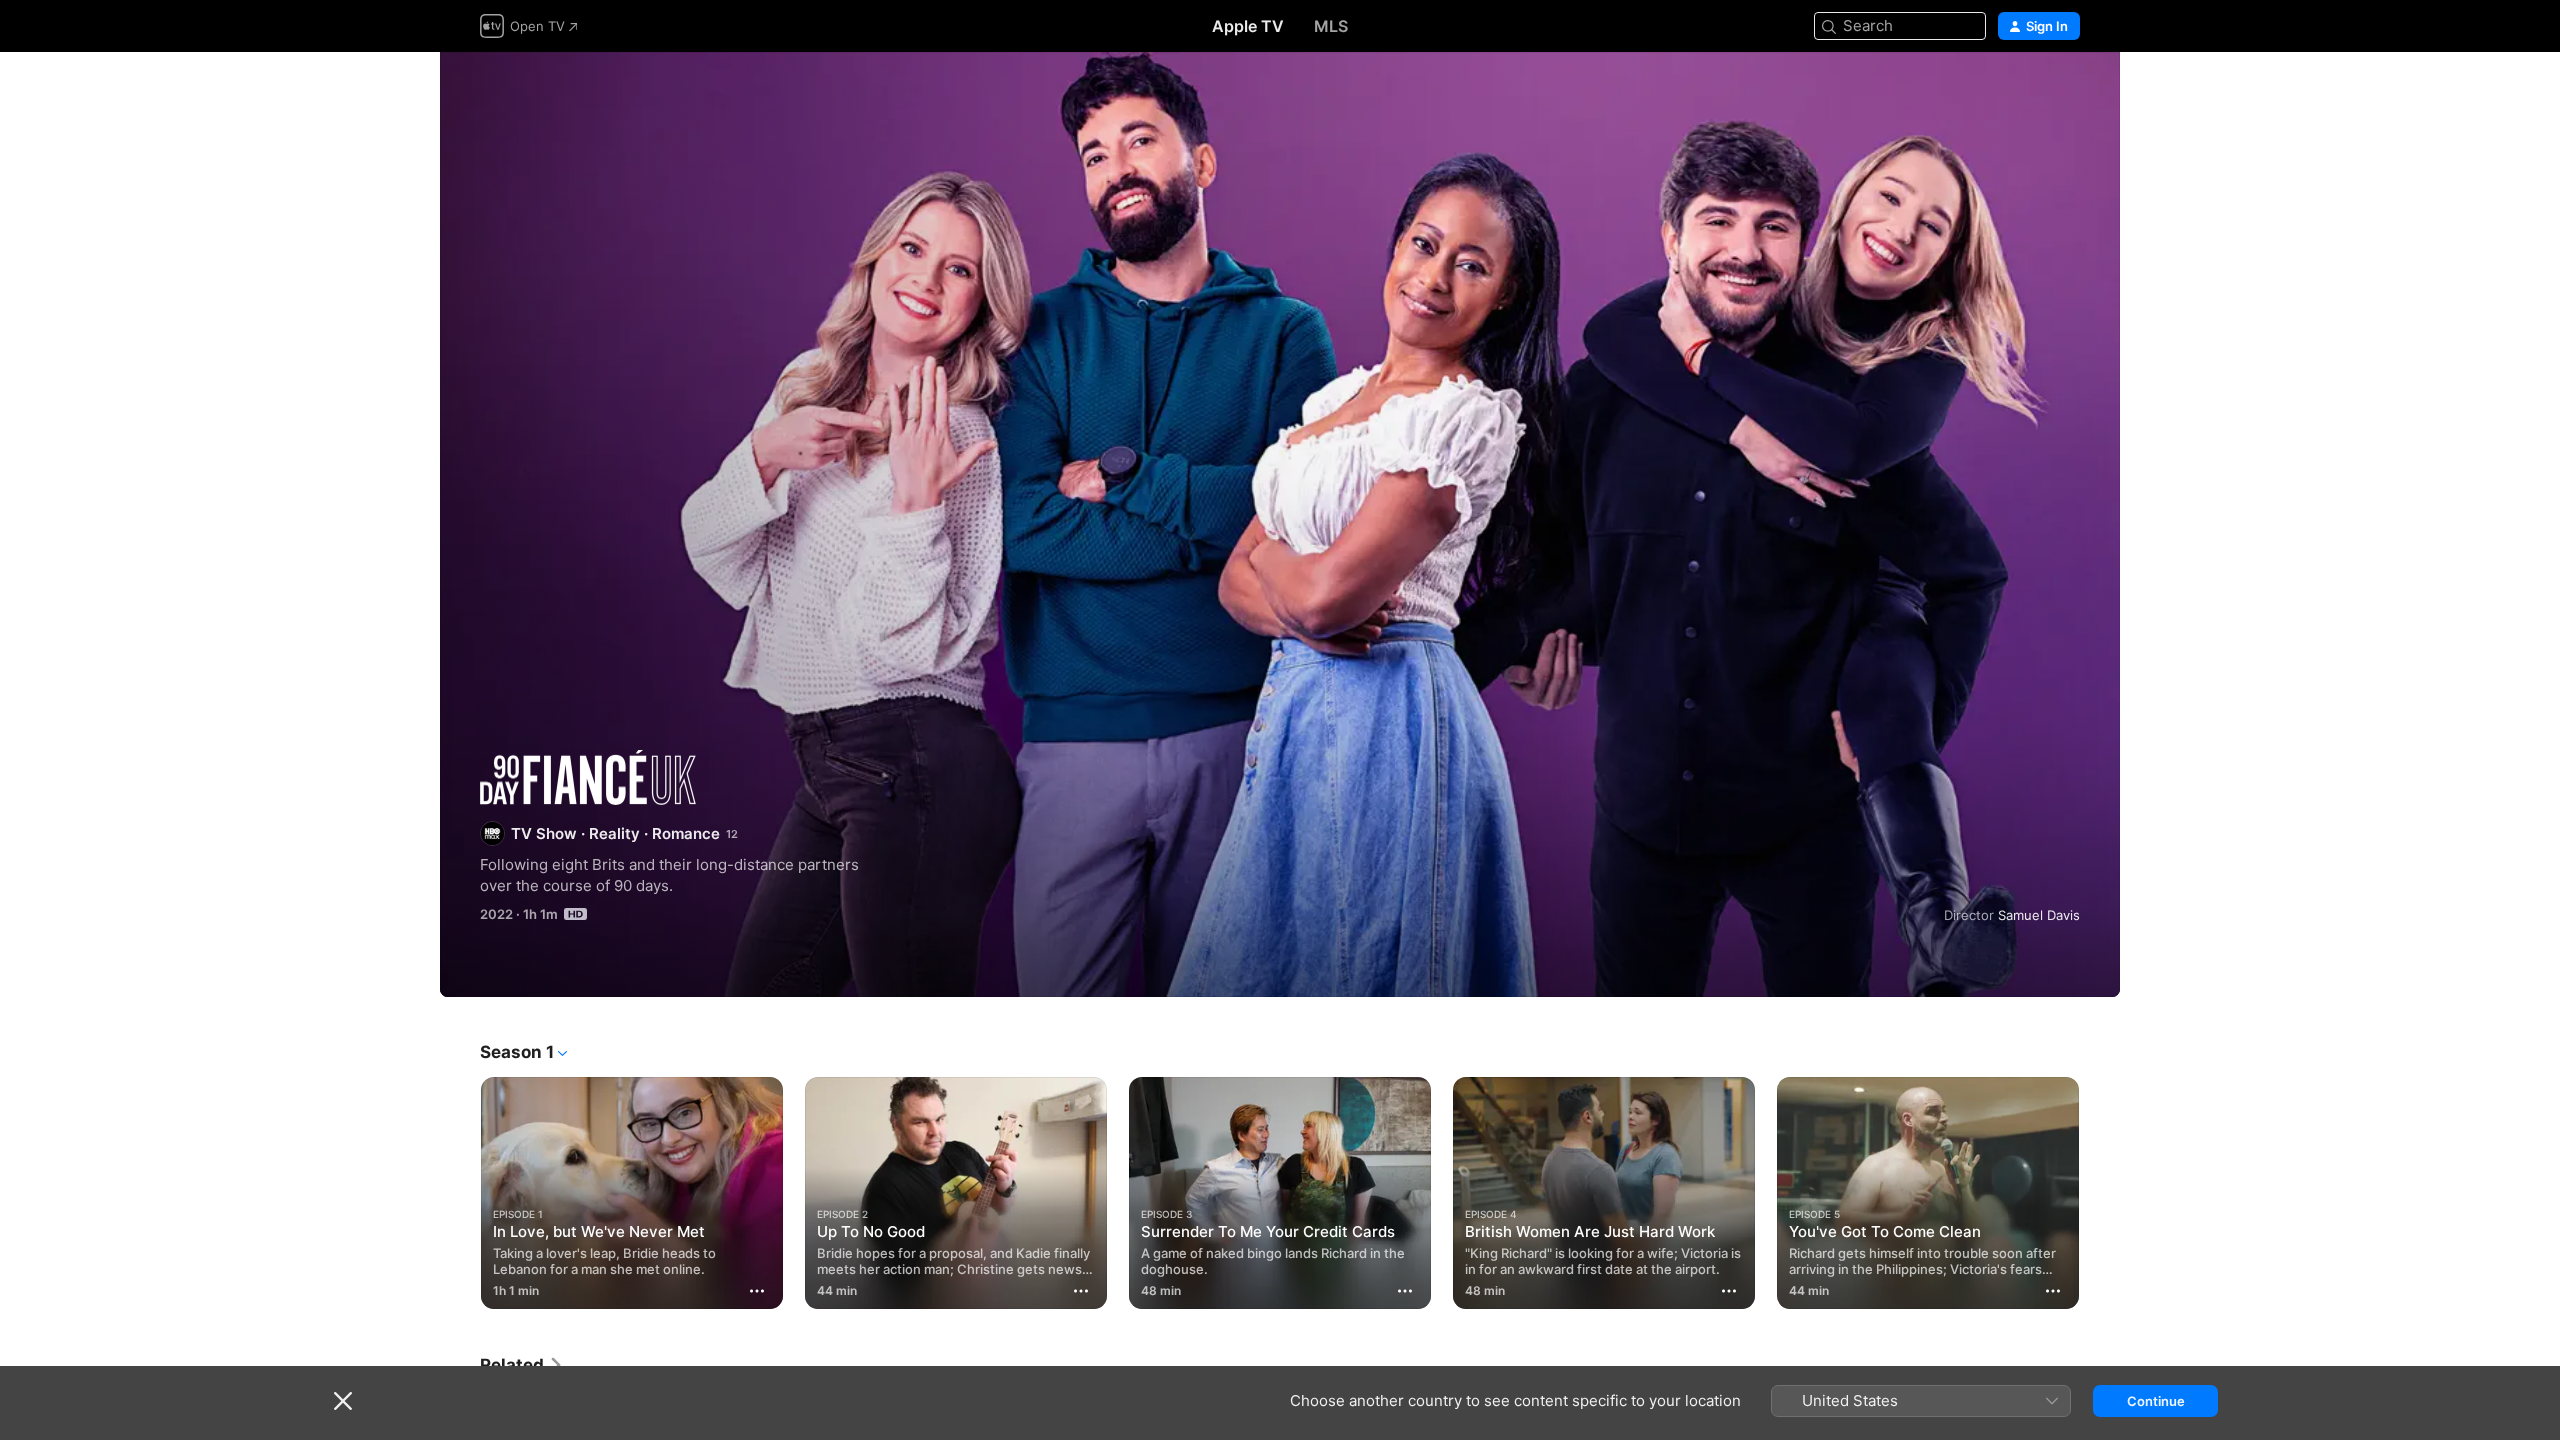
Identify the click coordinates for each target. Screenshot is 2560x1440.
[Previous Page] (460, 1193)
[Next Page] (2100, 1193)
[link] (522, 1365)
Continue (2156, 1401)
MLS (1331, 26)
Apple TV (1248, 26)
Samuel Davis (2039, 915)
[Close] (343, 1401)
